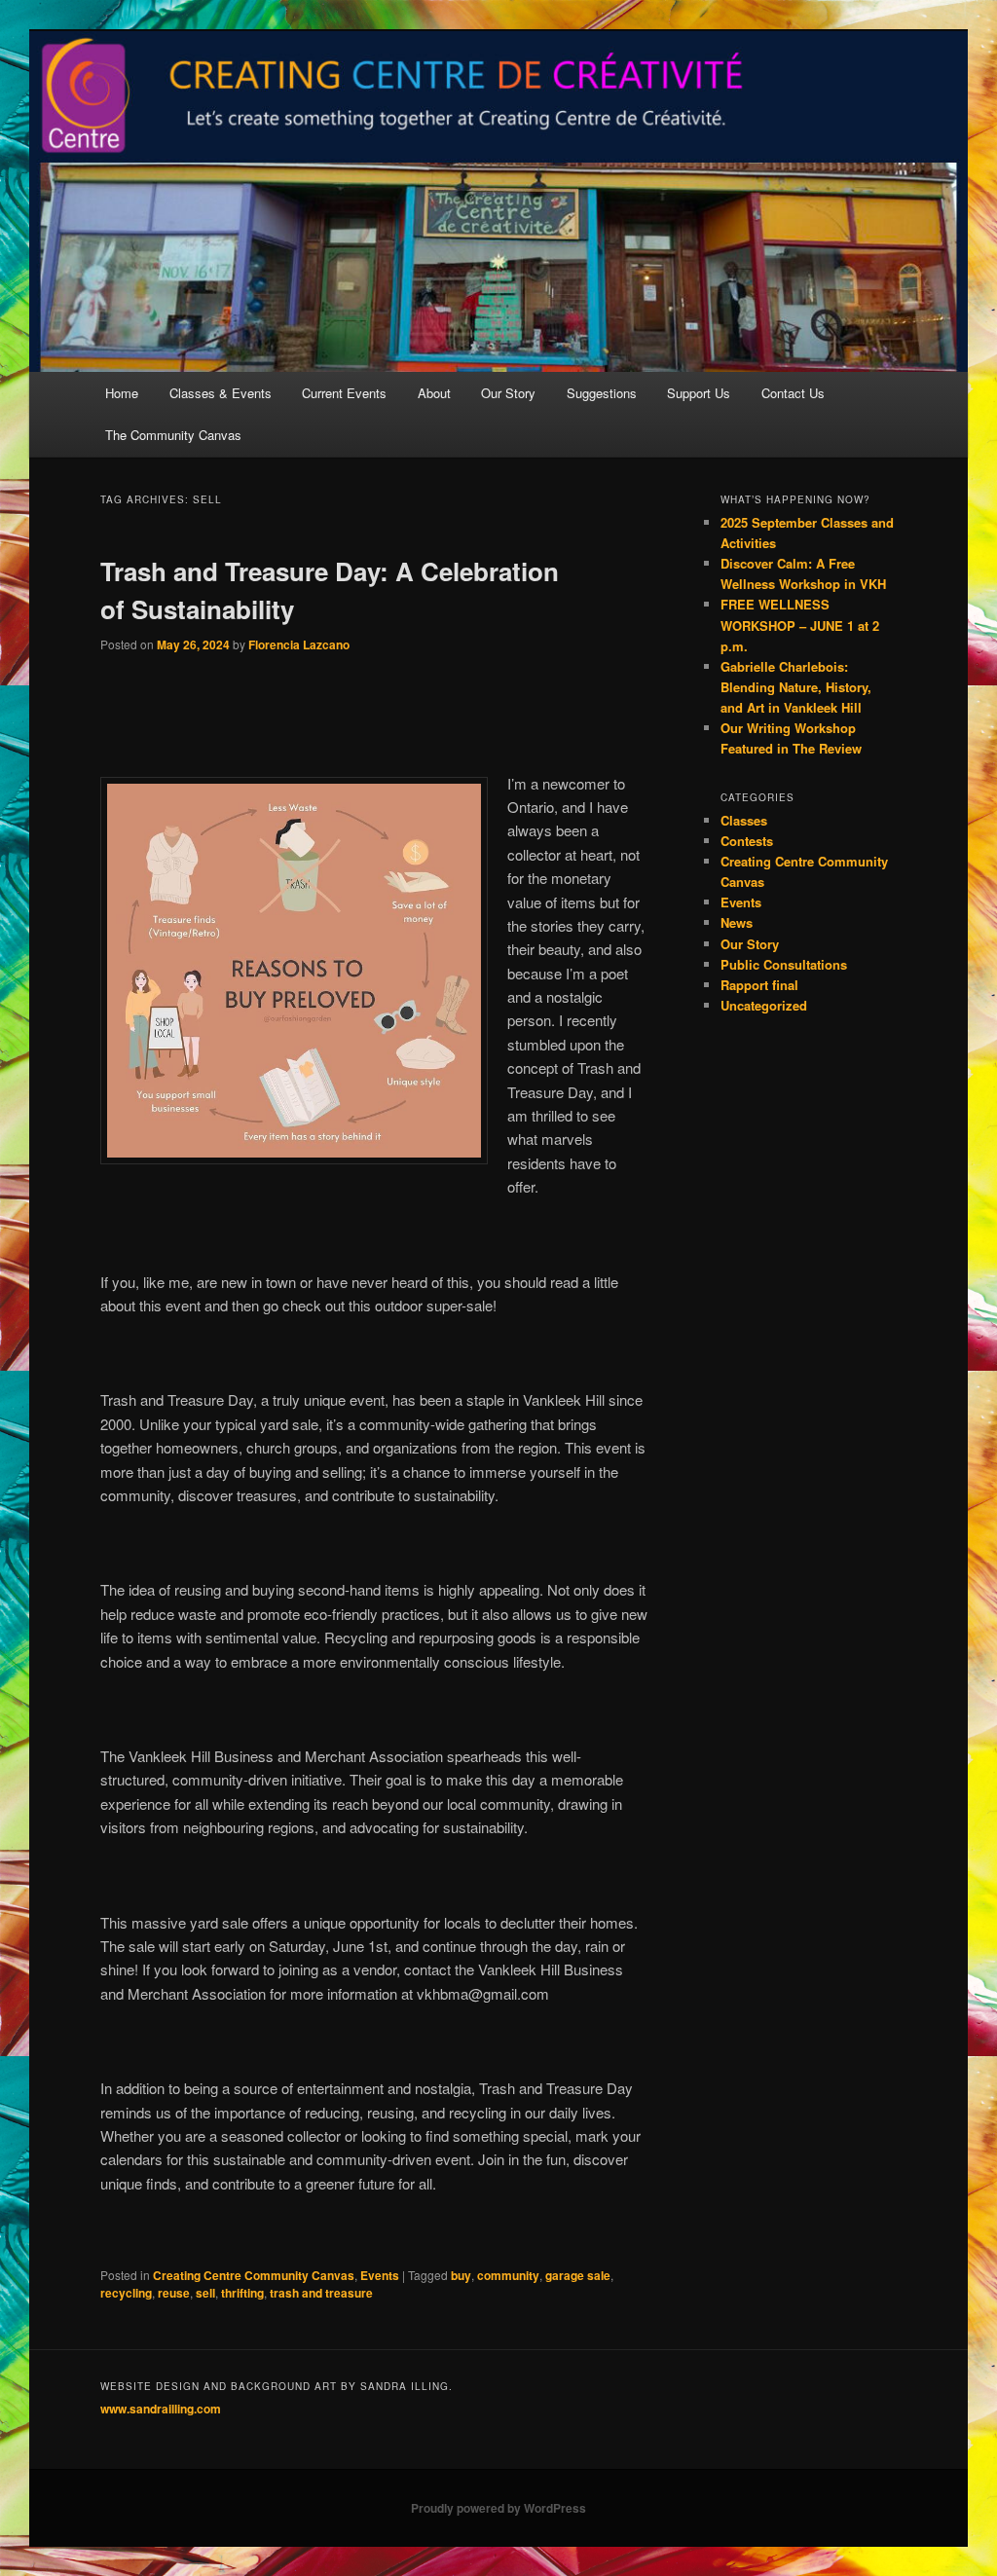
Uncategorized (764, 1005)
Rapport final (759, 985)
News (737, 922)
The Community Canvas (173, 435)
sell (205, 2293)
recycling (126, 2293)
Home (122, 393)
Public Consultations (784, 964)
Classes (744, 820)
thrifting (242, 2293)
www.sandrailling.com (161, 2409)
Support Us (699, 393)
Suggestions (602, 393)
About (434, 393)
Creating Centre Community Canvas (254, 2275)
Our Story (508, 393)
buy (461, 2275)
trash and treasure (321, 2293)
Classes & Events (221, 393)
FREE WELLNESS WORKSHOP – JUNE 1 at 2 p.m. (800, 625)
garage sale (578, 2275)
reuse (174, 2293)
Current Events (344, 393)
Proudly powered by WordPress (498, 2508)
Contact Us (793, 393)
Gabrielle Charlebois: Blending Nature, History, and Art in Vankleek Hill (796, 687)
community (508, 2275)
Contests (747, 841)
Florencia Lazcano (299, 644)
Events (380, 2275)
